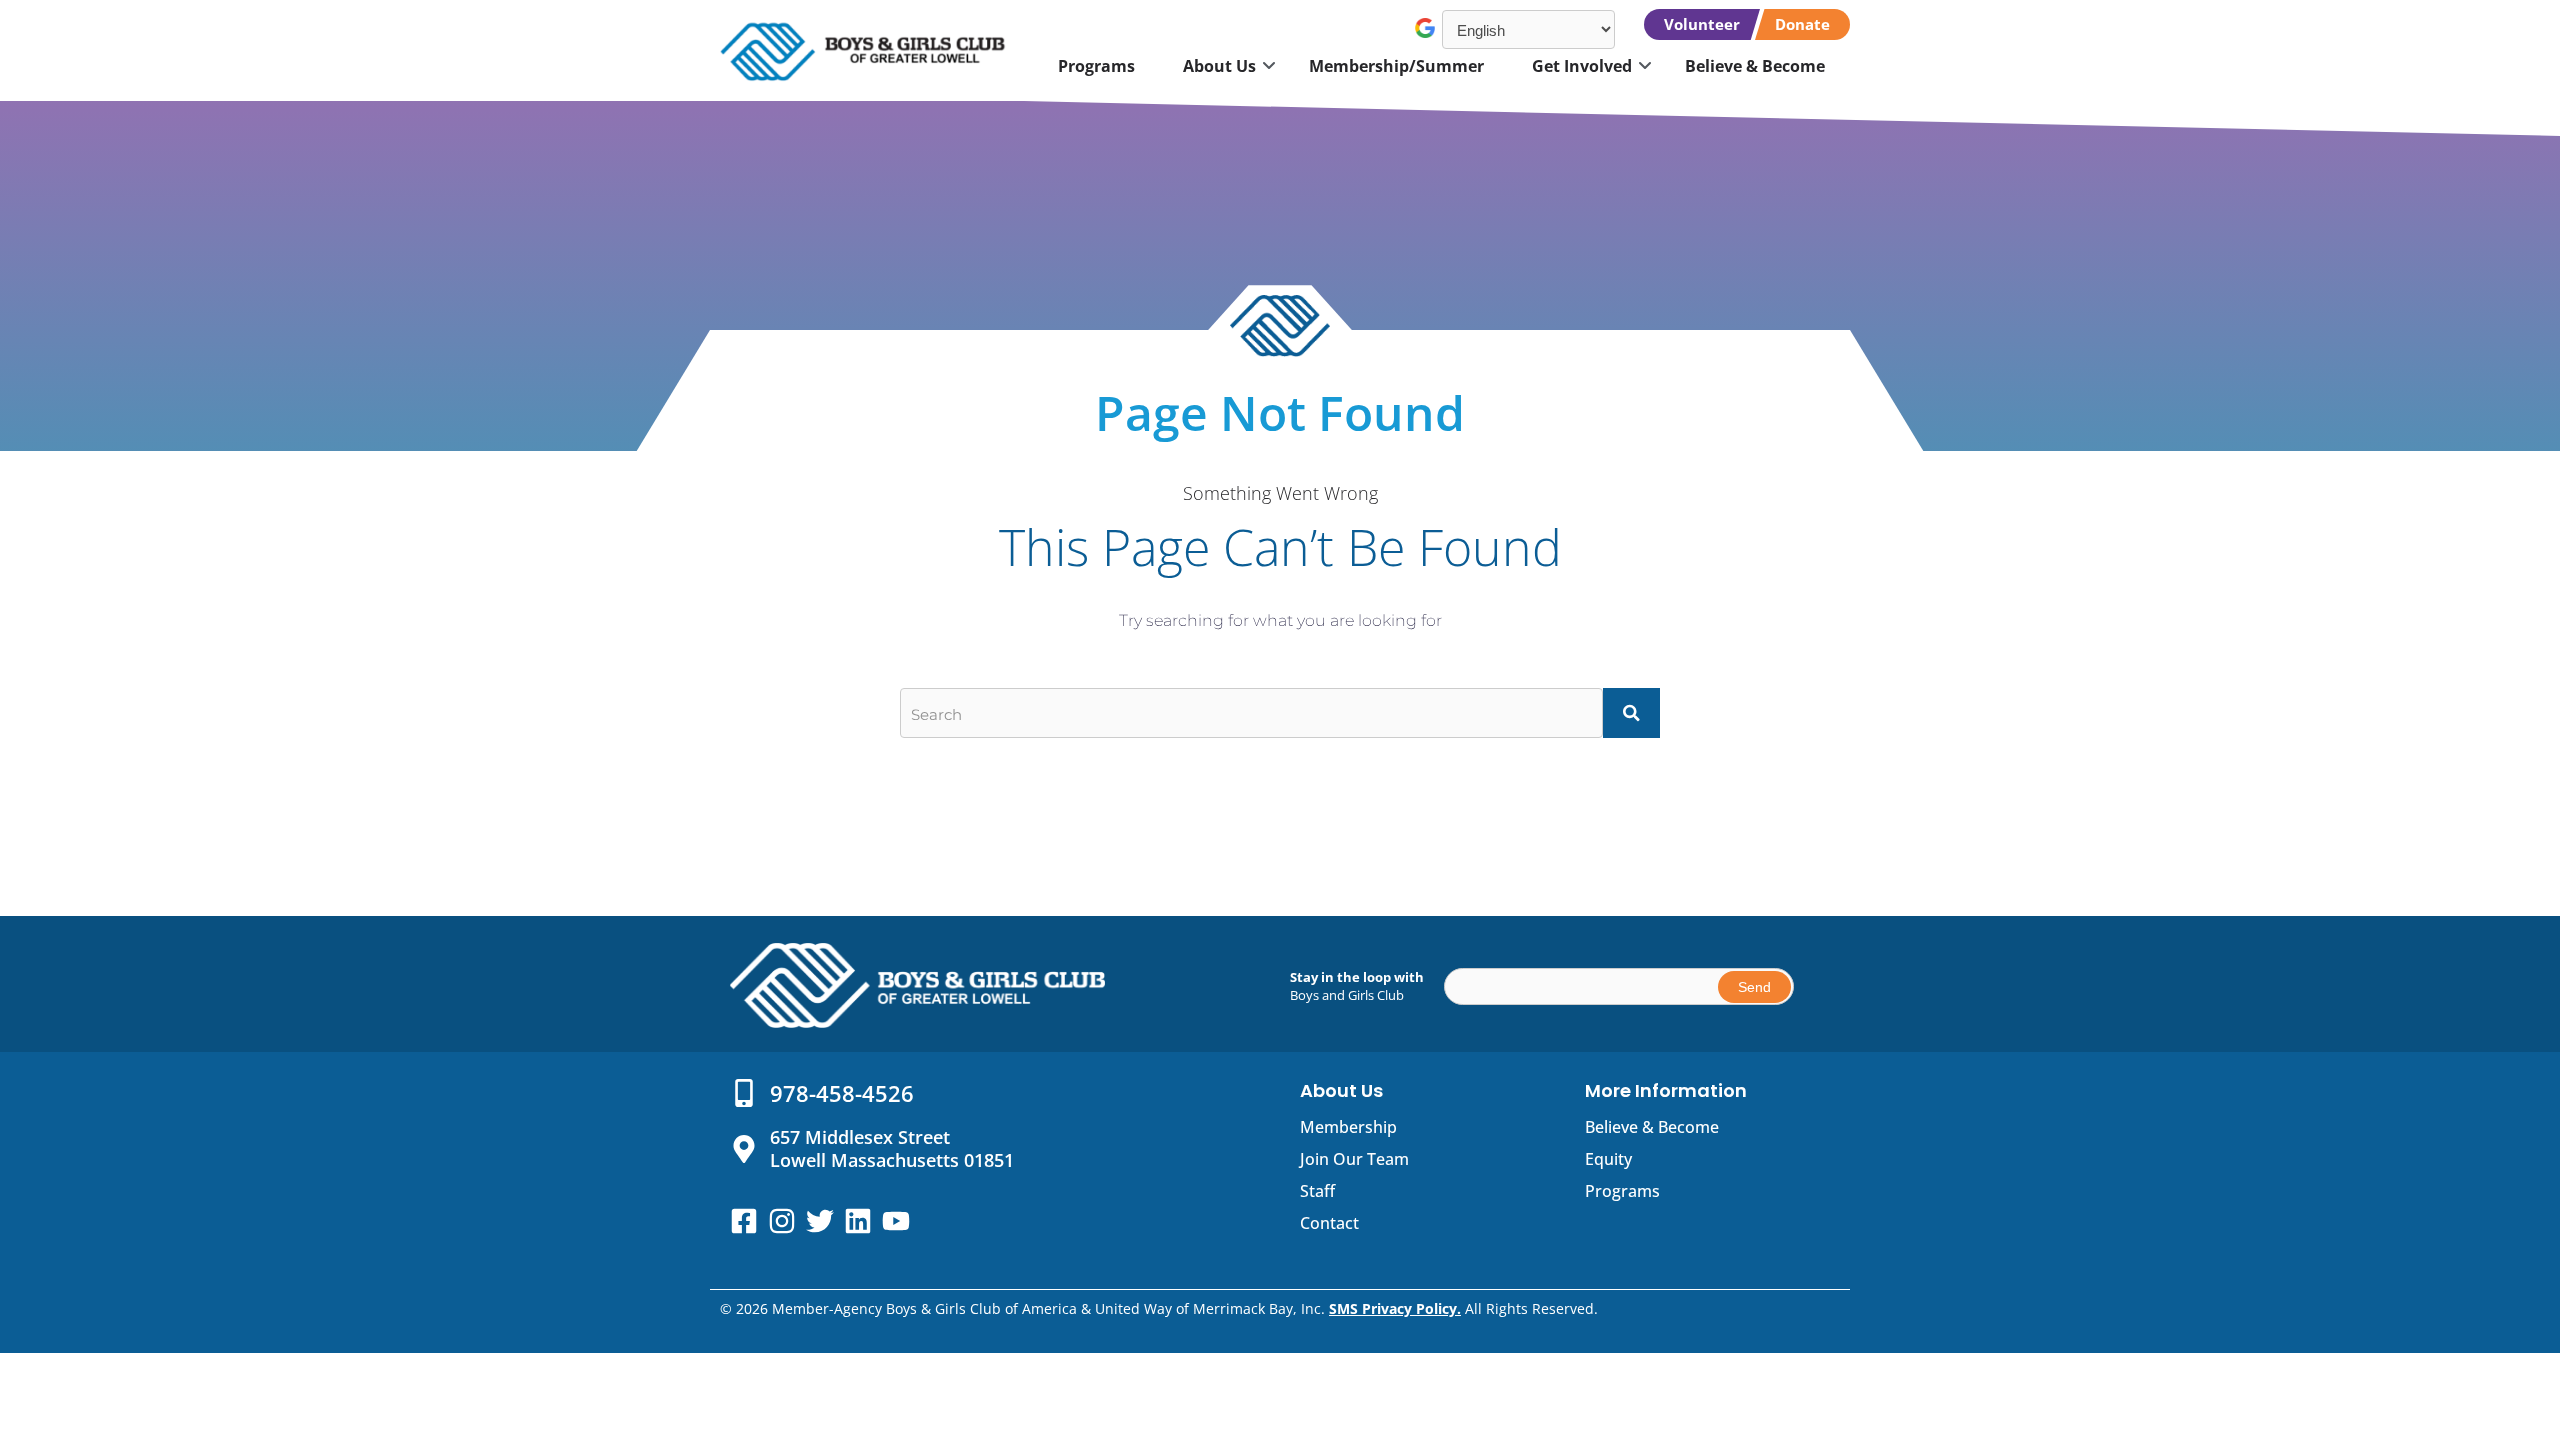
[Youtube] (896, 1221)
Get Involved (1582, 66)
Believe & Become (1755, 66)
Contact (1329, 1223)
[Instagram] (782, 1221)
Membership (1348, 1127)
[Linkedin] (858, 1221)
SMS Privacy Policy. (1395, 1308)
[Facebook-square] (744, 1221)
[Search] (1631, 713)
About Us (1219, 66)
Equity (1608, 1159)
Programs (1096, 66)
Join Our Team (1354, 1159)
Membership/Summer (1396, 66)
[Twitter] (820, 1221)
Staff (1317, 1191)
